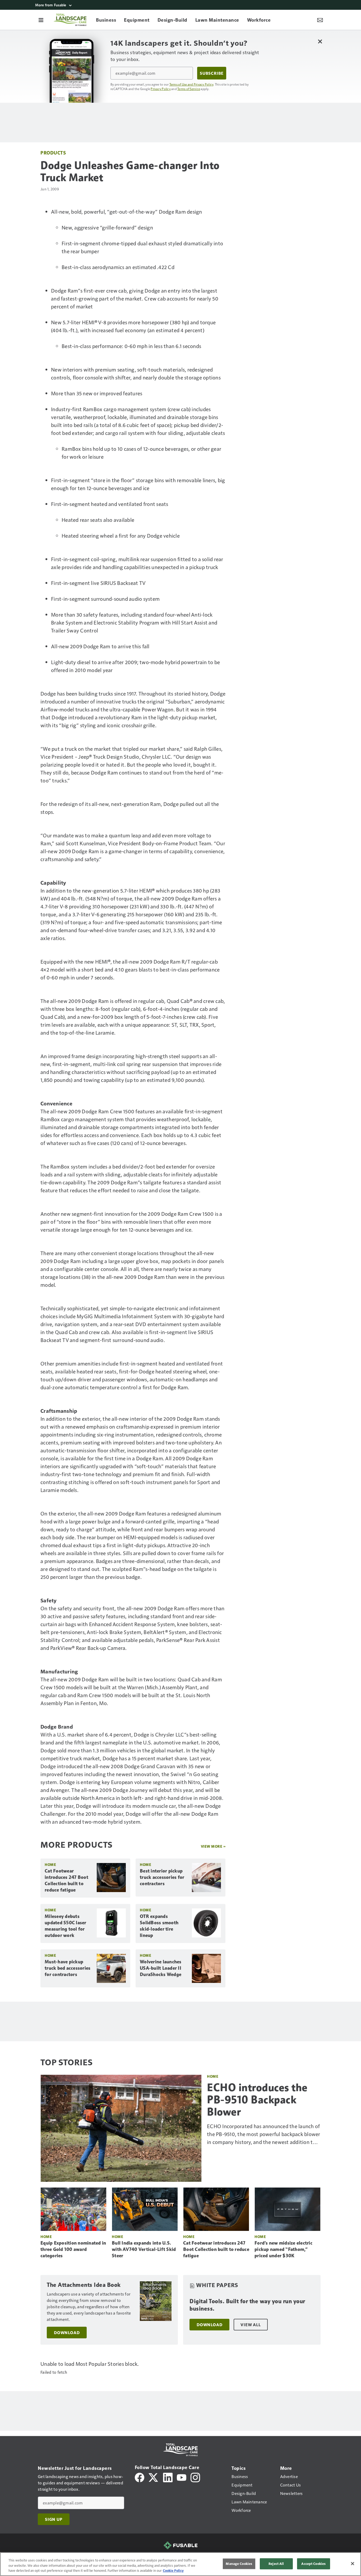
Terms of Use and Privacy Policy (191, 84)
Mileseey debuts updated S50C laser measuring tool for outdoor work (66, 1926)
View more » (213, 1846)
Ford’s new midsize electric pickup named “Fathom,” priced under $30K (283, 2249)
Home (50, 1864)
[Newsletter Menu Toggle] (320, 20)
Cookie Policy (173, 2570)
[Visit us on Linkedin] (168, 2477)
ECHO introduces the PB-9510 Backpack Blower (257, 2100)
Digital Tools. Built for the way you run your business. (247, 2305)
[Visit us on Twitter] (154, 2477)
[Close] (353, 2564)
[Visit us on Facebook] (140, 2477)
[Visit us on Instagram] (195, 2477)
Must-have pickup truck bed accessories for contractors (68, 1968)
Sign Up (54, 2519)
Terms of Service (189, 89)
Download (67, 2333)
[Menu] (41, 20)
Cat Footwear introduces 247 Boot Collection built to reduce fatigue (66, 1880)
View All (251, 2325)
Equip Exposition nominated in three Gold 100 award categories (73, 2249)
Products (53, 153)
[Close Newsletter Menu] (320, 41)
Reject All (276, 2564)
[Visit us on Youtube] (182, 2477)
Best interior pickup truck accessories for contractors (162, 1877)
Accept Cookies (313, 2564)
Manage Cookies (239, 2564)
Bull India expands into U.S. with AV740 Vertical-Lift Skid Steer (144, 2249)
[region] (181, 2564)
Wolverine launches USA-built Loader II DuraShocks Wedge (161, 1968)
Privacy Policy (161, 89)
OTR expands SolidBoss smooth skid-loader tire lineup (159, 1926)
